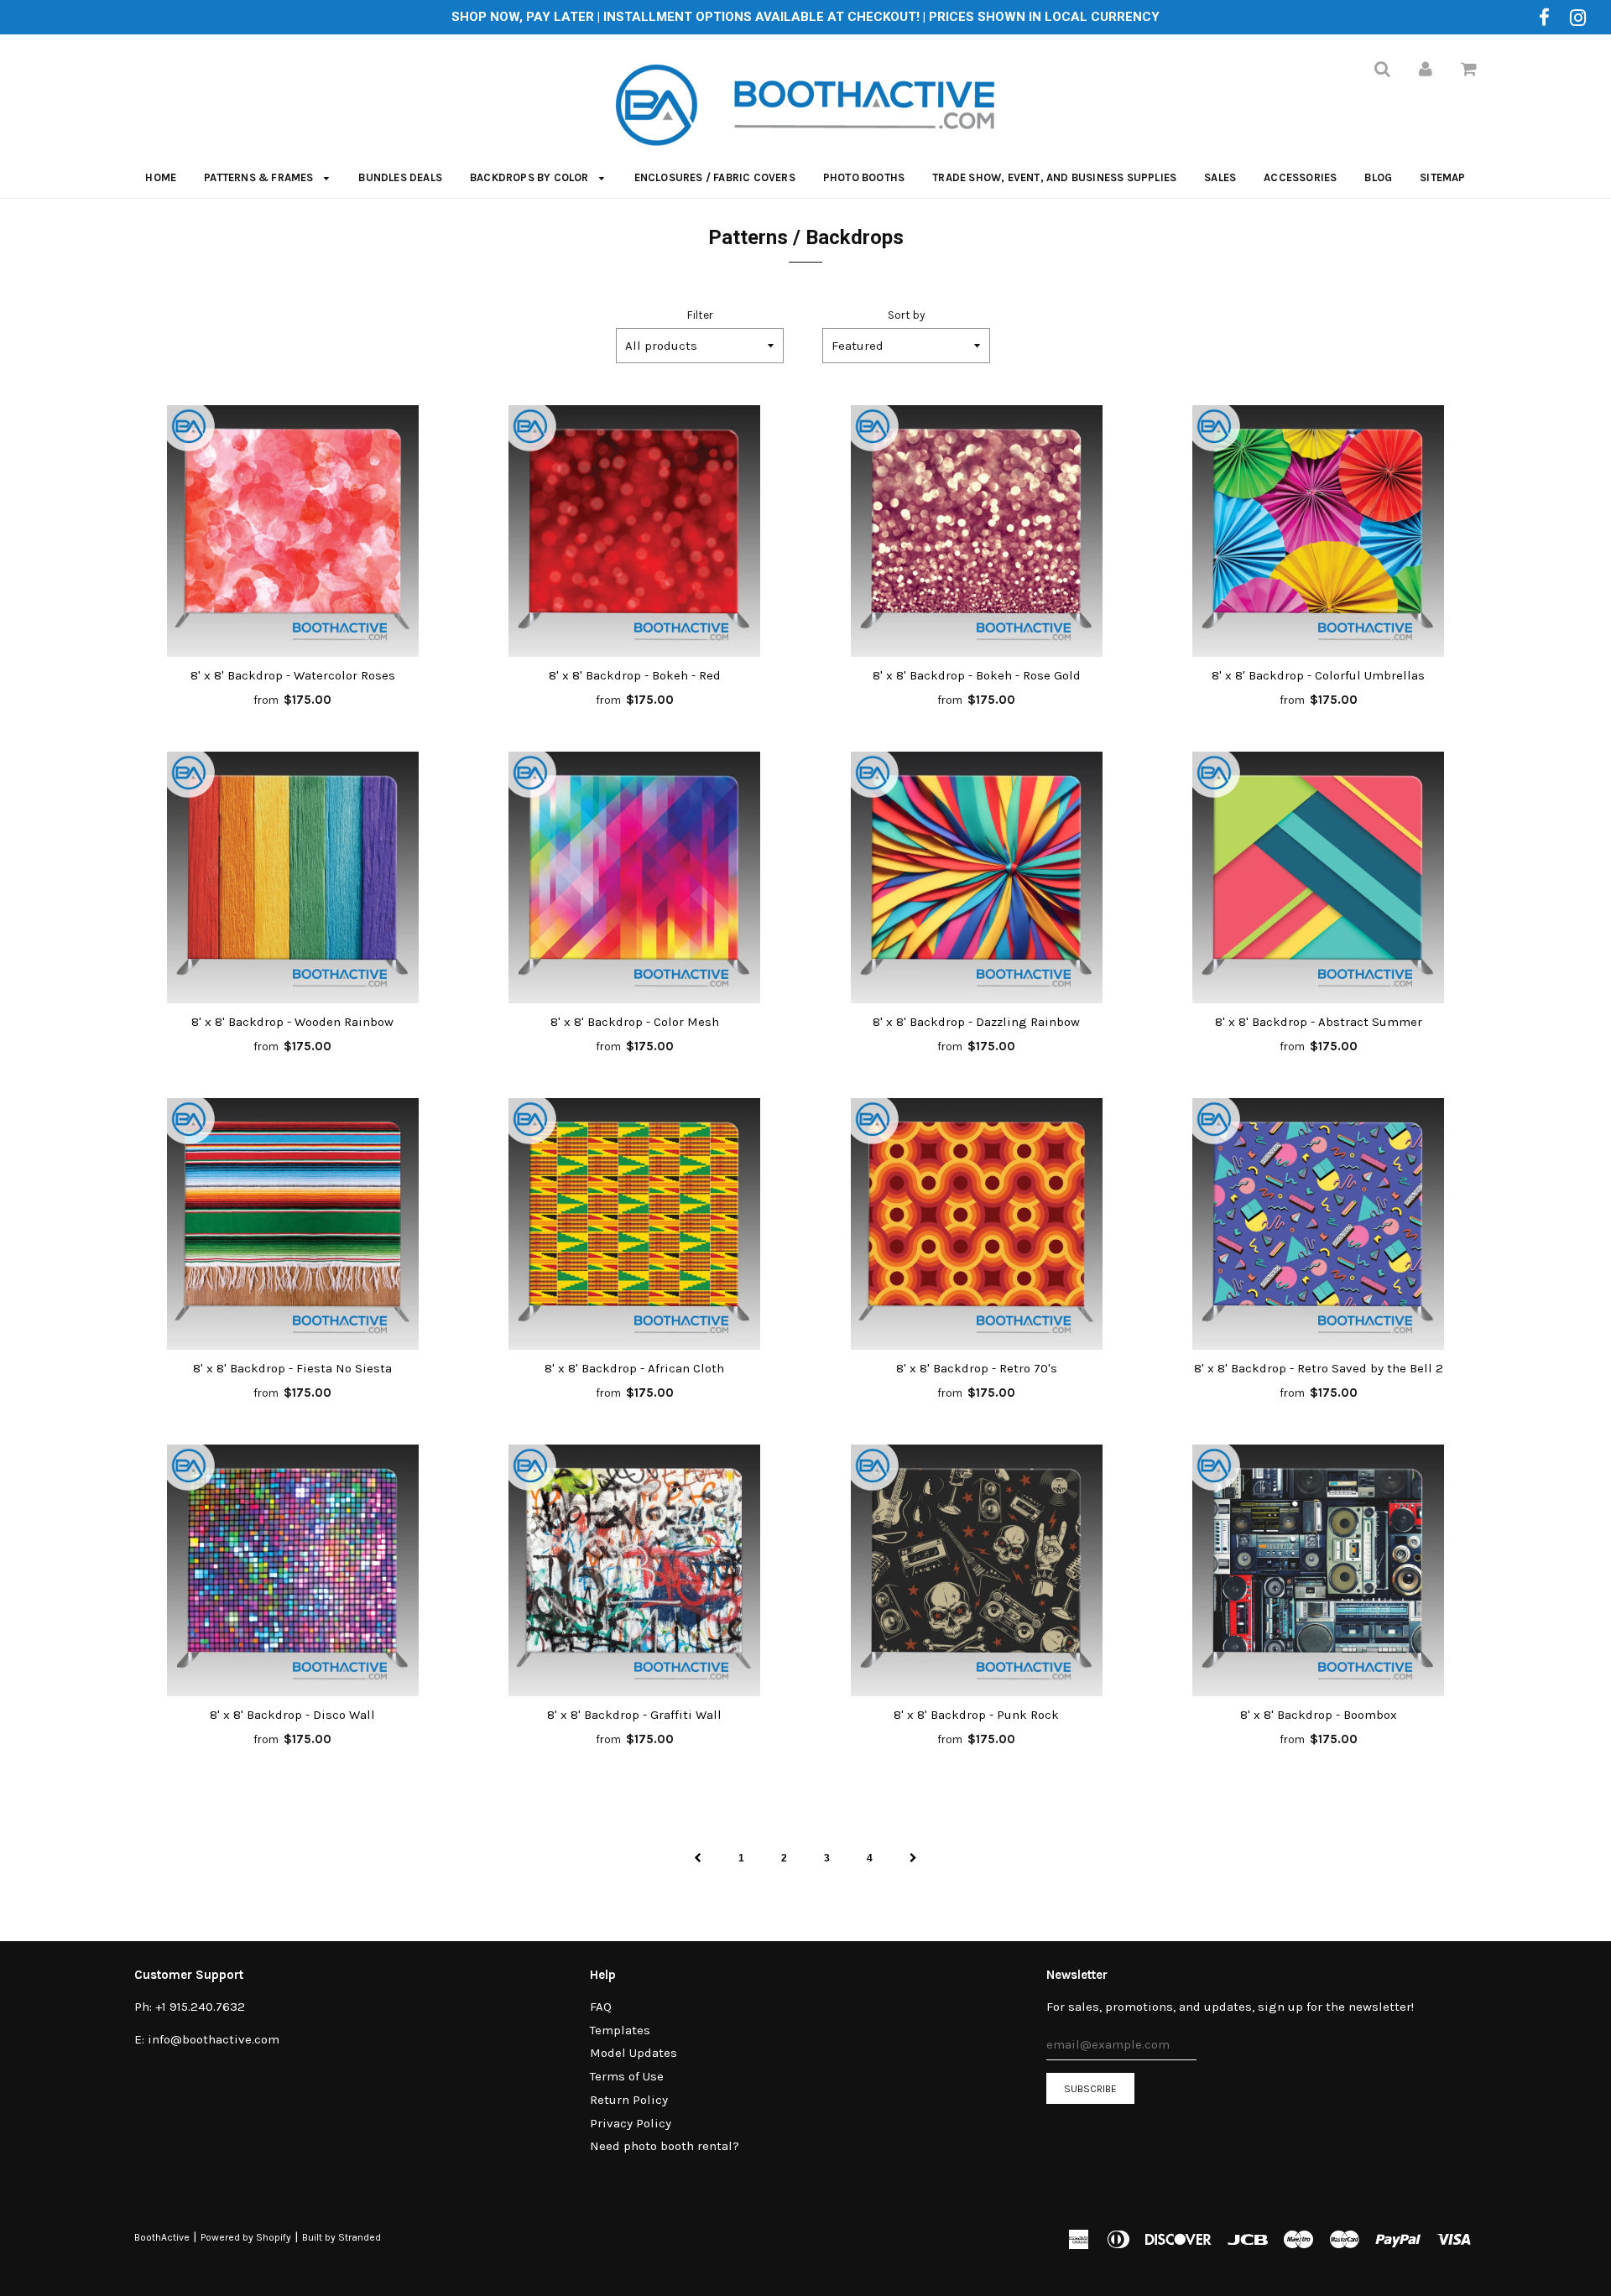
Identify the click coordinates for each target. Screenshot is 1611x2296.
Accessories (1300, 177)
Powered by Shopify (246, 2237)
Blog (1378, 177)
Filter (700, 315)
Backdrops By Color (531, 177)
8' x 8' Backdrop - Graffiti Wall (634, 1715)
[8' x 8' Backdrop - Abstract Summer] (1319, 877)
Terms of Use (627, 2076)
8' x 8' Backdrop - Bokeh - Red (635, 675)
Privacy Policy (631, 2123)
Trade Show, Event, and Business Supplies (1054, 177)
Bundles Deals (400, 177)
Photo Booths (864, 177)
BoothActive (162, 2237)
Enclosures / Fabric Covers (715, 177)
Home (161, 177)
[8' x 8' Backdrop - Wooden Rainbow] (293, 877)
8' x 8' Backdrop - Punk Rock (976, 1715)
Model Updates (633, 2053)
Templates (620, 2030)
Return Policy (629, 2100)
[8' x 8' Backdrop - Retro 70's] (977, 1224)
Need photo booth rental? (665, 2146)
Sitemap (1442, 177)
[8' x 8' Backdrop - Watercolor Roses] (293, 531)
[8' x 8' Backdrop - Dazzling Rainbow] (977, 877)
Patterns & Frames (260, 177)
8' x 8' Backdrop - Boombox (1319, 1715)
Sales (1220, 177)
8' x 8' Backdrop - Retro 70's (977, 1368)
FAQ (601, 2007)
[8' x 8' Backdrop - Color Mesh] (635, 877)
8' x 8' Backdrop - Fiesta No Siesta (292, 1368)
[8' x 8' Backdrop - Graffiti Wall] (635, 1570)
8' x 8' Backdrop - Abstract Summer (1319, 1022)
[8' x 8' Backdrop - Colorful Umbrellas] (1319, 531)
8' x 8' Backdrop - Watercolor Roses (293, 675)
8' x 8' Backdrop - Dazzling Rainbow (976, 1022)
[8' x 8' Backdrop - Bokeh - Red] (635, 531)
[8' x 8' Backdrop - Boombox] (1319, 1570)
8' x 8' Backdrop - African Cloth (634, 1368)
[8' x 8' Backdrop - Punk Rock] (977, 1570)
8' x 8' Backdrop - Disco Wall (292, 1715)
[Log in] (1426, 69)
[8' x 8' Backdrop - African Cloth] (635, 1224)
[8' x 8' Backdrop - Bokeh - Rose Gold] (977, 531)
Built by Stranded (341, 2237)
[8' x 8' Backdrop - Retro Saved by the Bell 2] (1319, 1224)
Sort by (906, 315)
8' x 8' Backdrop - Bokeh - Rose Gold (977, 675)
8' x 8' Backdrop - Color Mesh (635, 1022)
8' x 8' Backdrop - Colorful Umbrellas (1318, 675)
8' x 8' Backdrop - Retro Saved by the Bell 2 (1319, 1368)
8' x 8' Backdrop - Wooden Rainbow (292, 1022)
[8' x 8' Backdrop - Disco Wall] (293, 1570)
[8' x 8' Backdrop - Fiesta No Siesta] (293, 1224)
